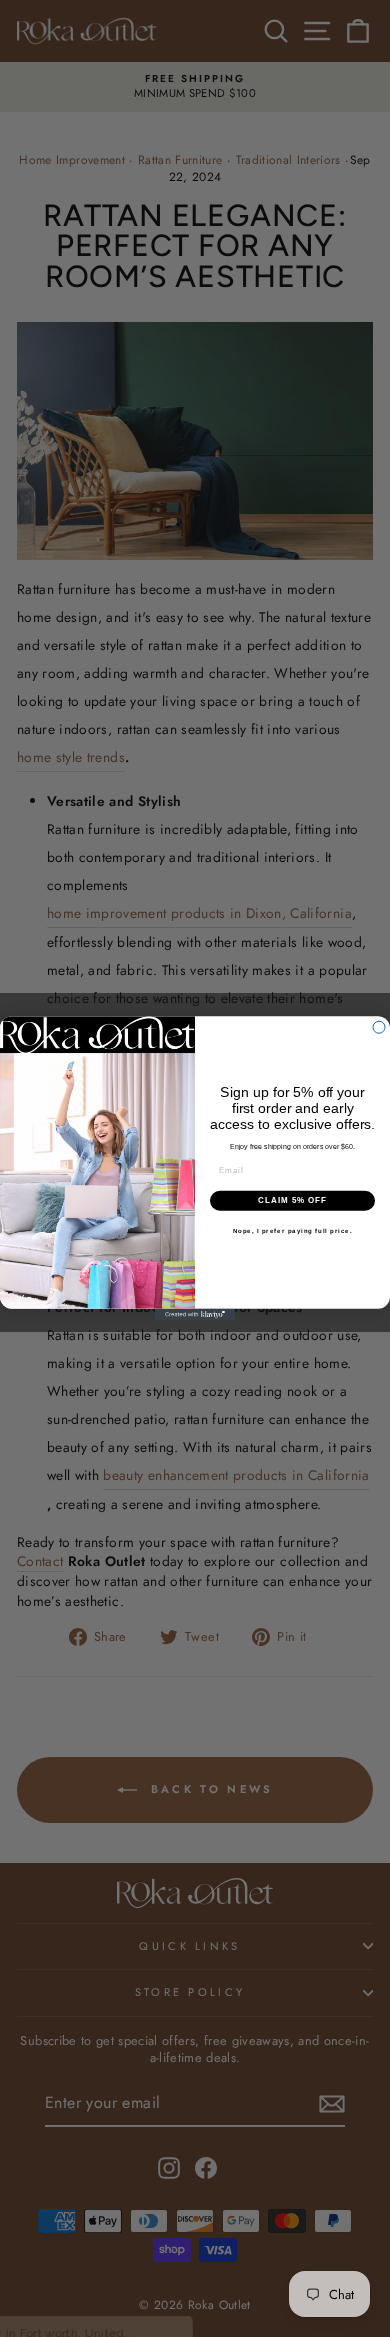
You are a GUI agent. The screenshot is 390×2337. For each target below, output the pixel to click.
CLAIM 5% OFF (292, 1200)
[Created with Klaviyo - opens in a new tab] (195, 1315)
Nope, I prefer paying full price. (293, 1230)
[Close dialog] (379, 1027)
